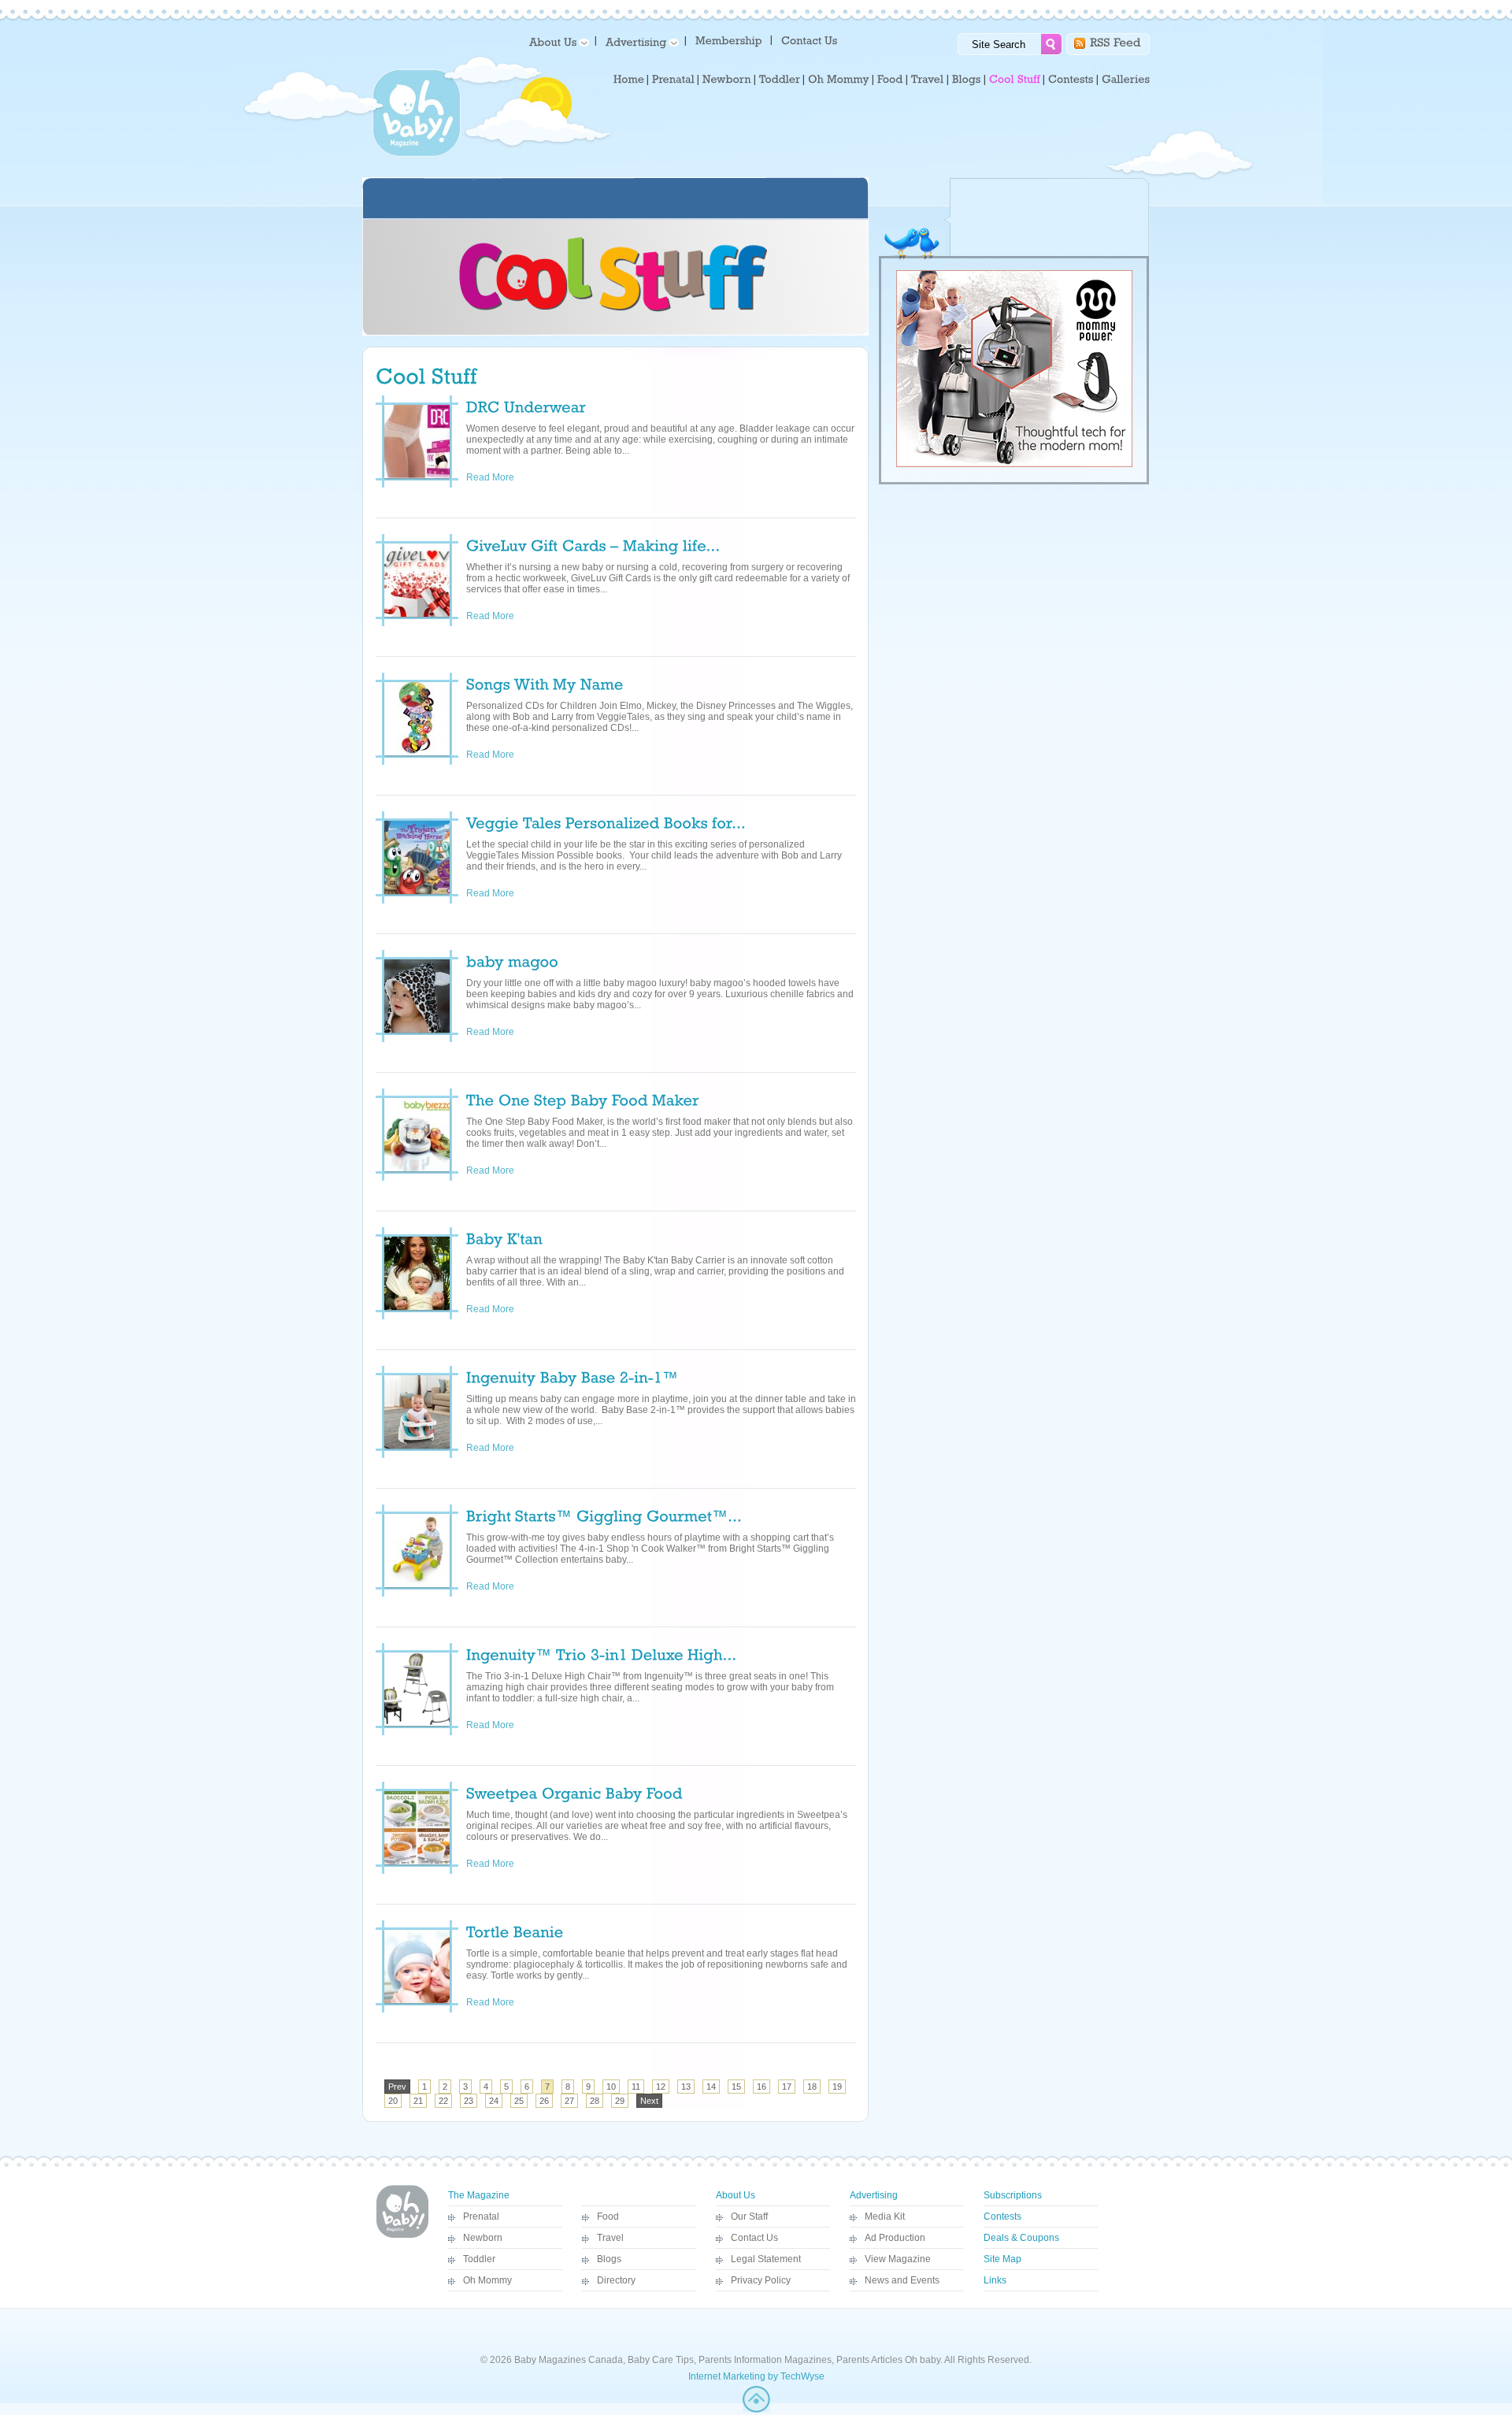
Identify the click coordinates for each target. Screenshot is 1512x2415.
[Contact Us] (811, 40)
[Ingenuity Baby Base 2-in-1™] (573, 1376)
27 (569, 2101)
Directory (616, 2280)
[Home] (629, 80)
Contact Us (754, 2238)
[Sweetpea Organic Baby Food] (574, 1792)
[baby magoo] (512, 960)
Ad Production (895, 2238)
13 (686, 2087)
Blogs (609, 2259)
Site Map (1002, 2259)
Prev (397, 2087)
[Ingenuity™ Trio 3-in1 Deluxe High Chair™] (602, 1653)
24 (494, 2101)
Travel (610, 2238)
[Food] (890, 80)
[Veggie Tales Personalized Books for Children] (606, 822)
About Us (736, 2195)
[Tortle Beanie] (515, 1931)
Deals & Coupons (1021, 2238)
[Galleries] (1126, 80)
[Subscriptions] (729, 40)
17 (787, 2087)
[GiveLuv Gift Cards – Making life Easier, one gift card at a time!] (593, 544)
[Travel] (928, 80)
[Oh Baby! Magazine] (417, 154)
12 (661, 2087)
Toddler (479, 2259)
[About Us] (556, 41)
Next (649, 2101)
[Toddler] (780, 80)
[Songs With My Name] (545, 683)
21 (418, 2101)
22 (443, 2101)
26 (544, 2101)
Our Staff (749, 2217)
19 (837, 2087)
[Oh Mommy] (839, 80)
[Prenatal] (673, 80)
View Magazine (898, 2259)
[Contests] (1071, 80)
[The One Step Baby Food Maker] (583, 1099)
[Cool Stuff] (1015, 80)
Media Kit (885, 2217)
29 (620, 2101)
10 (611, 2087)
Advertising (874, 2195)
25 (519, 2101)
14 (711, 2087)
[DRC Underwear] (526, 406)
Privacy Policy (761, 2280)
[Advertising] (639, 41)
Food (608, 2217)
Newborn (483, 2238)
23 (469, 2101)
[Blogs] (967, 80)
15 (736, 2087)
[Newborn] (727, 80)
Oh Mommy (487, 2280)
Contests (1002, 2217)
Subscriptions (1013, 2195)
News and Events (902, 2280)
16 (762, 2087)
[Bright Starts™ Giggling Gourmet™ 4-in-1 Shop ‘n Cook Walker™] (604, 1515)
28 (595, 2101)
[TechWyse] (756, 2409)
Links (995, 2280)
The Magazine (479, 2195)
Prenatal (481, 2217)
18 (812, 2087)
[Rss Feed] (1115, 41)
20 (393, 2101)
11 (636, 2087)
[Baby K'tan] (504, 1237)
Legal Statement (766, 2259)
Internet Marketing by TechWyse (756, 2376)
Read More (500, 477)
